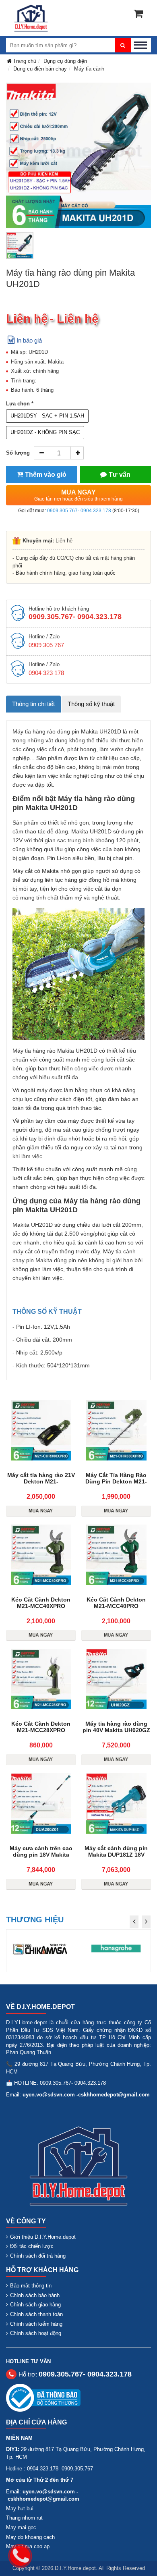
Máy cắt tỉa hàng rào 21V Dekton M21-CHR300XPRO (41, 1481)
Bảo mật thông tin (31, 2286)
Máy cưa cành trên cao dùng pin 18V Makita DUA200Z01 (41, 1855)
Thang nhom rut (24, 2518)
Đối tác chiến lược (32, 2246)
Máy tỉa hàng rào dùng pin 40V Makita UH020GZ (116, 1727)
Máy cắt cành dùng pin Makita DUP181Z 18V (116, 1851)
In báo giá (29, 340)
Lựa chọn (18, 404)
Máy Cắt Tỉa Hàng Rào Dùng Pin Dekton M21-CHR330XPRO (116, 1481)
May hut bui (20, 2508)
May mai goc (21, 2527)
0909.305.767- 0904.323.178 (79, 511)
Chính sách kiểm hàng (36, 2324)
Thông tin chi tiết (33, 704)
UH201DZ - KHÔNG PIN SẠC (45, 432)
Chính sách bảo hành (35, 2295)
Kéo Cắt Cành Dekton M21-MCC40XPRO (41, 1603)
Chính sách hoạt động (36, 2333)
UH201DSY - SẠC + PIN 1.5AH (47, 416)
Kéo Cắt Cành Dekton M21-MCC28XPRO (41, 1727)
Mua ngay (78, 495)
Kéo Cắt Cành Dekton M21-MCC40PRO (116, 1603)
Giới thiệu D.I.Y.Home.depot (43, 2237)
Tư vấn (120, 475)
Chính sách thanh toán (36, 2314)
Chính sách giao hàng (35, 2305)
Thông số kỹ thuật (91, 704)
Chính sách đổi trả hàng (38, 2256)
